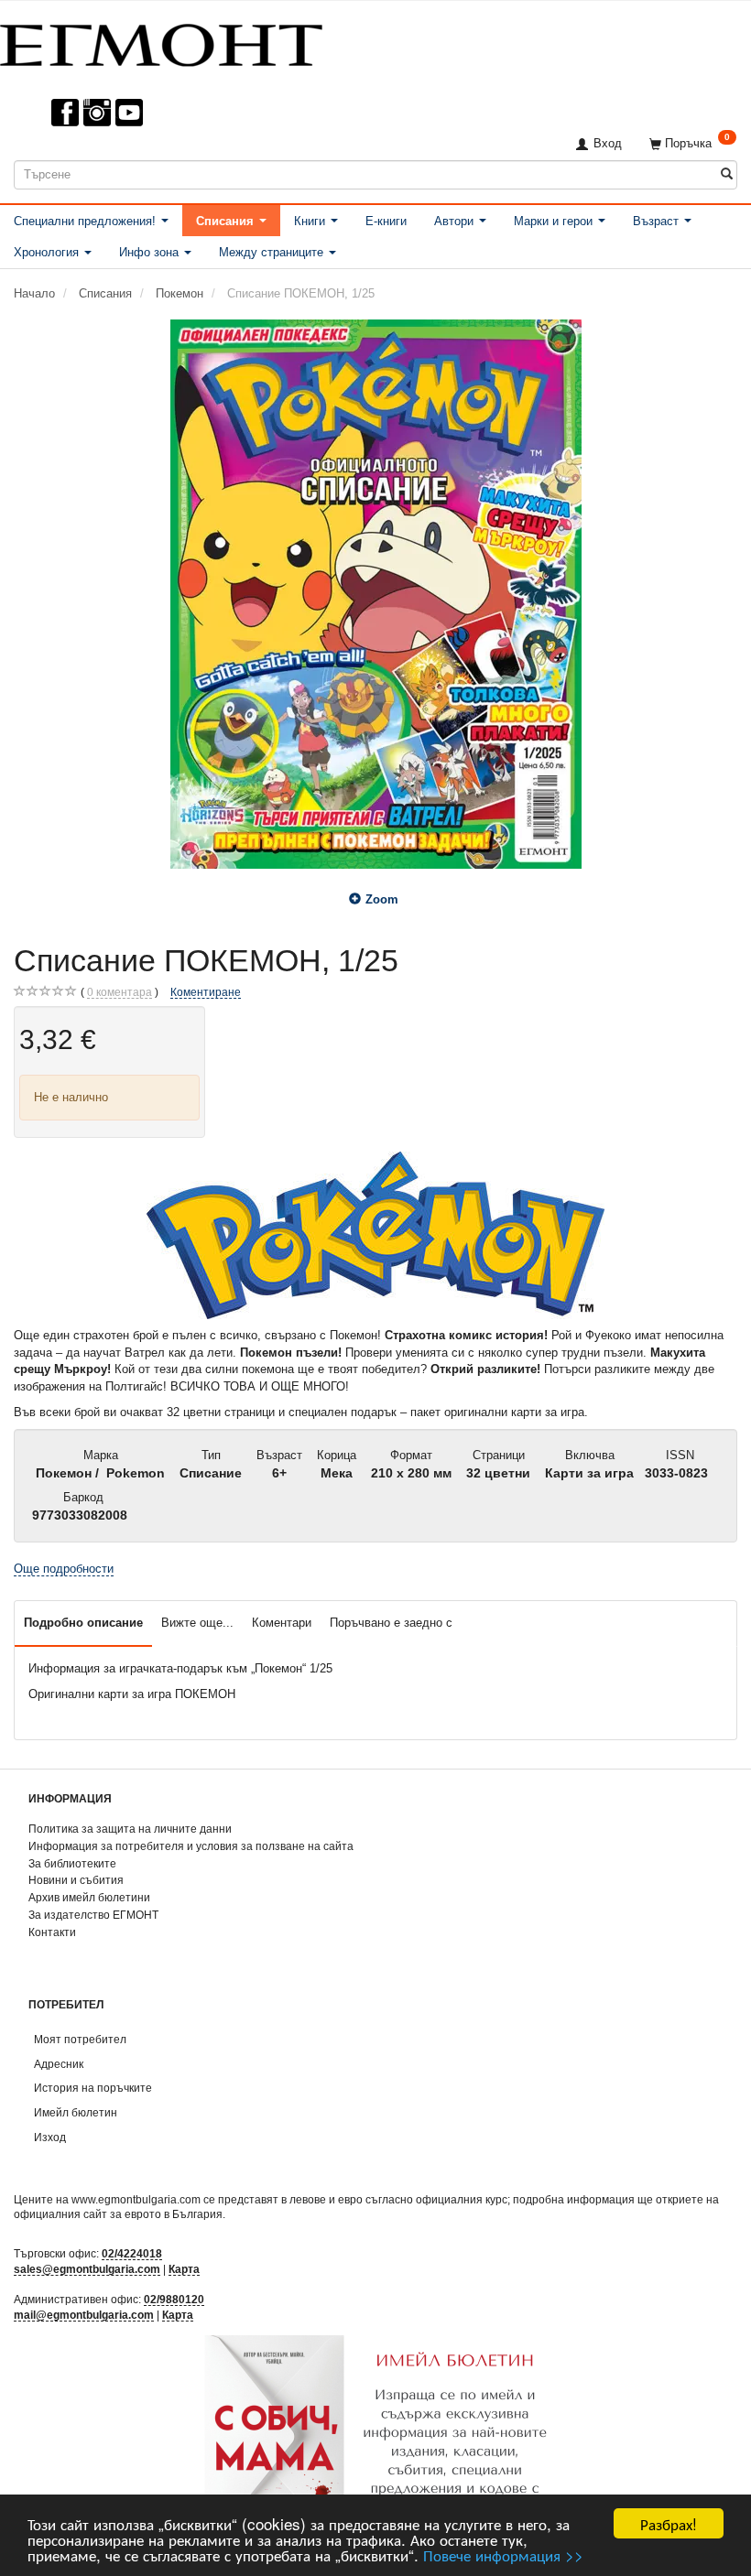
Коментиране (206, 992)
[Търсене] (727, 174)
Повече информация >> (503, 2554)
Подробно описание (83, 1623)
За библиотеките (72, 1863)
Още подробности (64, 1569)
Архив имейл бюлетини (89, 1897)
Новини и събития (76, 1880)
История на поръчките (93, 2088)
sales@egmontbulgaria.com (87, 2269)
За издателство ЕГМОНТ (93, 1915)
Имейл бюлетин (76, 2112)
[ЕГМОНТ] (161, 42)
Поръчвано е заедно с (391, 1623)
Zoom (382, 899)
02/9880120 (174, 2299)
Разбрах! (669, 2523)
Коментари (282, 1623)
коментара (120, 992)
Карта (184, 2269)
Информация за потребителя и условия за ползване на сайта (191, 1846)
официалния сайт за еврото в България (118, 2214)
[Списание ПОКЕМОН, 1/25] (375, 594)
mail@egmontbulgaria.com (84, 2315)
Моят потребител (80, 2039)
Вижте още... (197, 1623)
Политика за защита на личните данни (130, 1829)
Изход (50, 2137)
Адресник (59, 2064)
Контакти (52, 1932)
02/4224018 (132, 2253)
